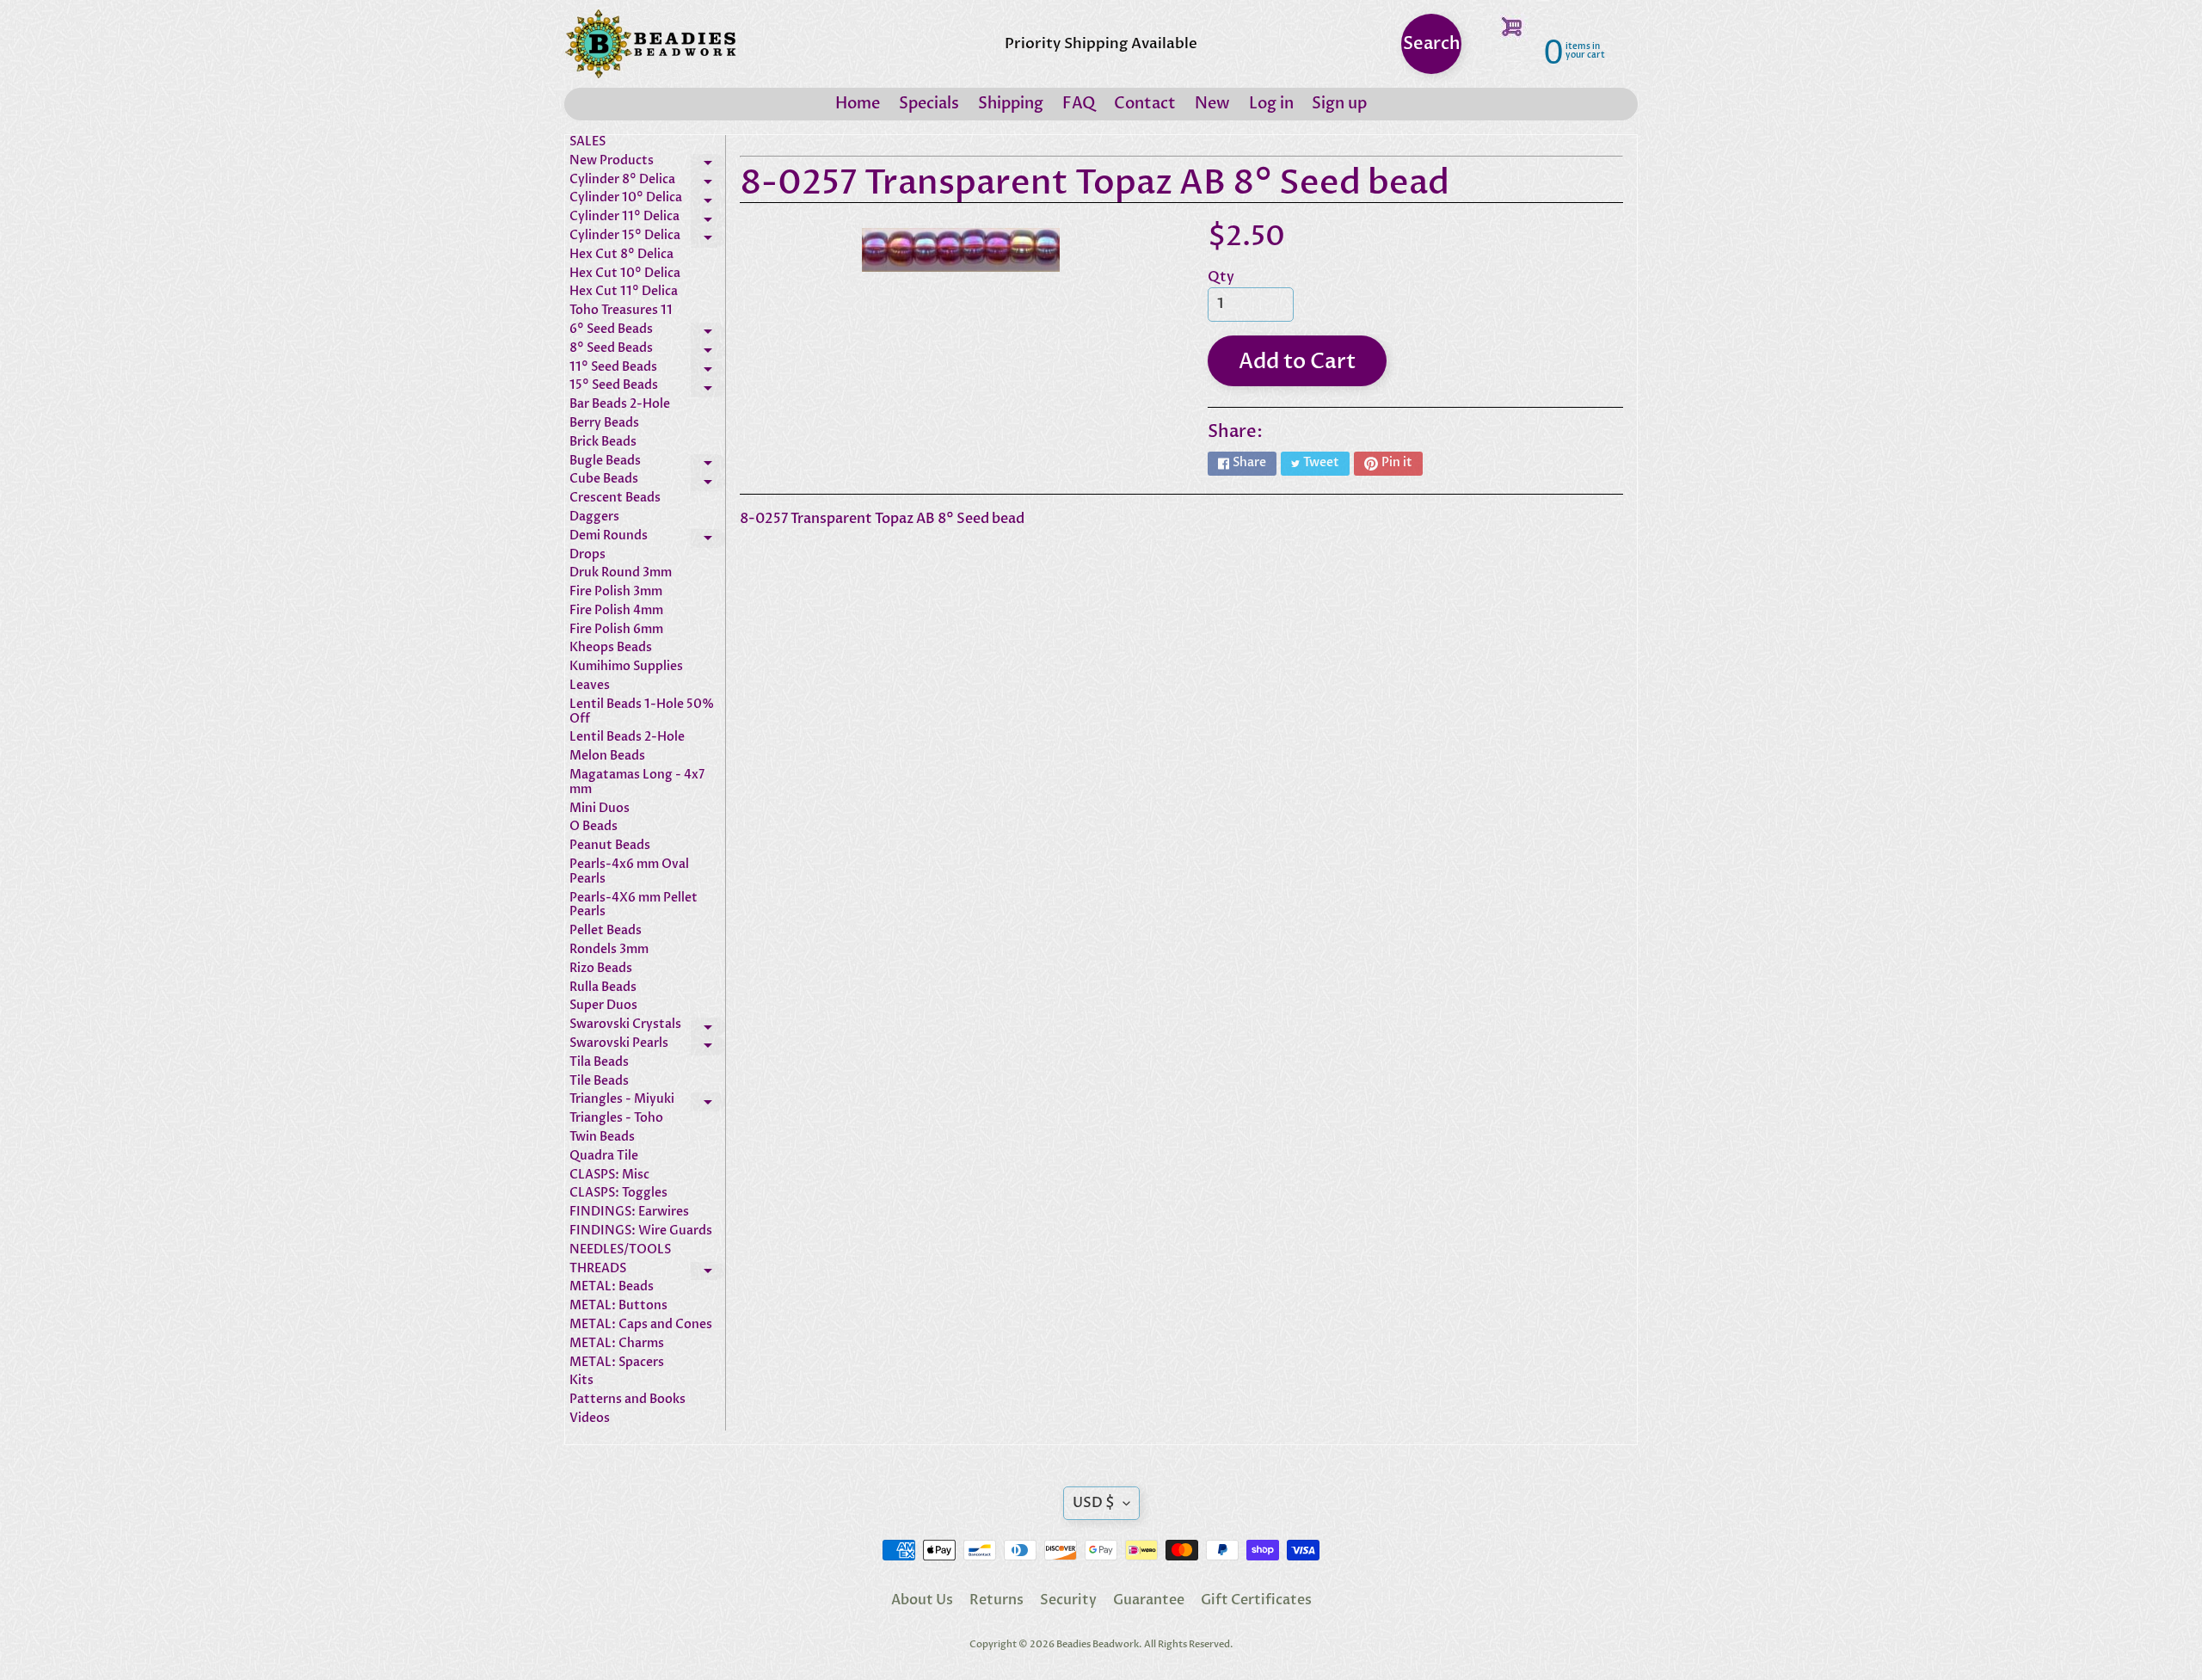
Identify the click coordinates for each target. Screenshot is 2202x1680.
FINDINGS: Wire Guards (641, 1231)
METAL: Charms (617, 1344)
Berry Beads (604, 424)
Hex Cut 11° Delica (624, 292)
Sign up (1339, 104)
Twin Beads (602, 1138)
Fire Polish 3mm (616, 592)
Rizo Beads (601, 969)
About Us (922, 1600)
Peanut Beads (610, 846)
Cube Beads (647, 482)
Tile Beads (599, 1082)
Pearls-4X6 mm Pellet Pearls (634, 906)
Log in (1271, 104)
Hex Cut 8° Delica (621, 255)
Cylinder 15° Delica (647, 238)
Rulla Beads (603, 988)
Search (1432, 43)
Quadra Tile (604, 1157)
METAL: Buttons (618, 1306)
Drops (587, 555)
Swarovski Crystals (647, 1027)
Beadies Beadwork (1098, 1644)
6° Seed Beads (647, 332)
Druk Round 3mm (621, 573)
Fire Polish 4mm (616, 611)
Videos (590, 1419)
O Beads (594, 827)
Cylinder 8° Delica (647, 182)
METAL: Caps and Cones (641, 1325)
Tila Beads (599, 1063)
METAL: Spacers (617, 1363)
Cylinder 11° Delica (647, 219)
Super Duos (603, 1006)
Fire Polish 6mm (616, 630)
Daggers (594, 517)
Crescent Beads (615, 498)
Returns (996, 1600)
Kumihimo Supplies (626, 667)
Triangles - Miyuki (647, 1102)
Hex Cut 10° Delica (625, 274)
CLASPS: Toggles (618, 1194)
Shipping (1011, 104)
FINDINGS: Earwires (629, 1212)
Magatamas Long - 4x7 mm (637, 783)
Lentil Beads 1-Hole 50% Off (642, 712)
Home (858, 104)
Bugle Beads (647, 464)
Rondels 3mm (609, 950)
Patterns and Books (627, 1400)
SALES (587, 142)
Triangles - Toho (616, 1119)
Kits (581, 1381)
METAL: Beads (612, 1287)
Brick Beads (603, 443)
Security (1068, 1600)
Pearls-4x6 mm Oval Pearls (629, 872)
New (1212, 104)
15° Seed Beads (647, 388)
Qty (1221, 277)
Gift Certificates (1256, 1600)
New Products (647, 163)
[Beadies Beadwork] (650, 44)
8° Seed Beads (647, 351)
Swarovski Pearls (647, 1046)
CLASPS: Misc (609, 1175)
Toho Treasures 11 (621, 311)
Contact (1145, 104)
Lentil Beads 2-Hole (627, 738)
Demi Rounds (647, 538)
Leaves (590, 686)
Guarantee (1149, 1600)
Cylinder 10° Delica (647, 200)
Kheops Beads (611, 648)
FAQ (1079, 104)
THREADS (647, 1271)
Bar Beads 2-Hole (620, 405)
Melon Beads (607, 757)
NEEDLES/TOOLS (620, 1250)
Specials (929, 104)
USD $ (1094, 1503)
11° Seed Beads (647, 370)
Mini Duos (600, 809)
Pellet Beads (606, 931)
